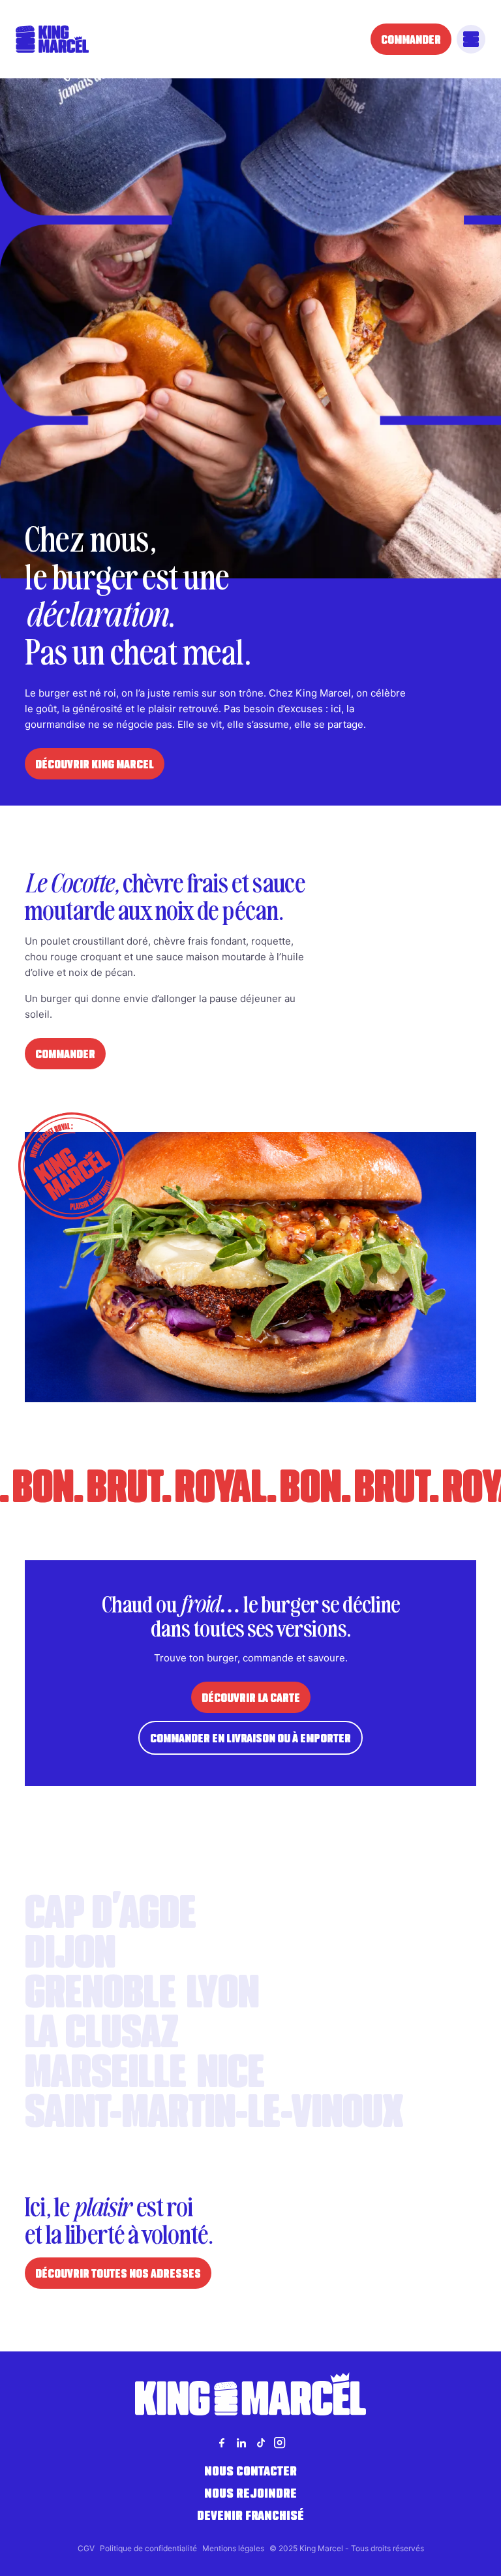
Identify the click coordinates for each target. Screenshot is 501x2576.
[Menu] (471, 39)
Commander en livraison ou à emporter (250, 1738)
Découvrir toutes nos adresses (118, 2273)
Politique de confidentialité (148, 2548)
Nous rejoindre (250, 2493)
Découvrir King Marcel (95, 764)
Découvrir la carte (251, 1697)
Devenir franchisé (250, 2515)
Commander (411, 39)
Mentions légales (233, 2548)
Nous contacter (250, 2471)
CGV (86, 2548)
